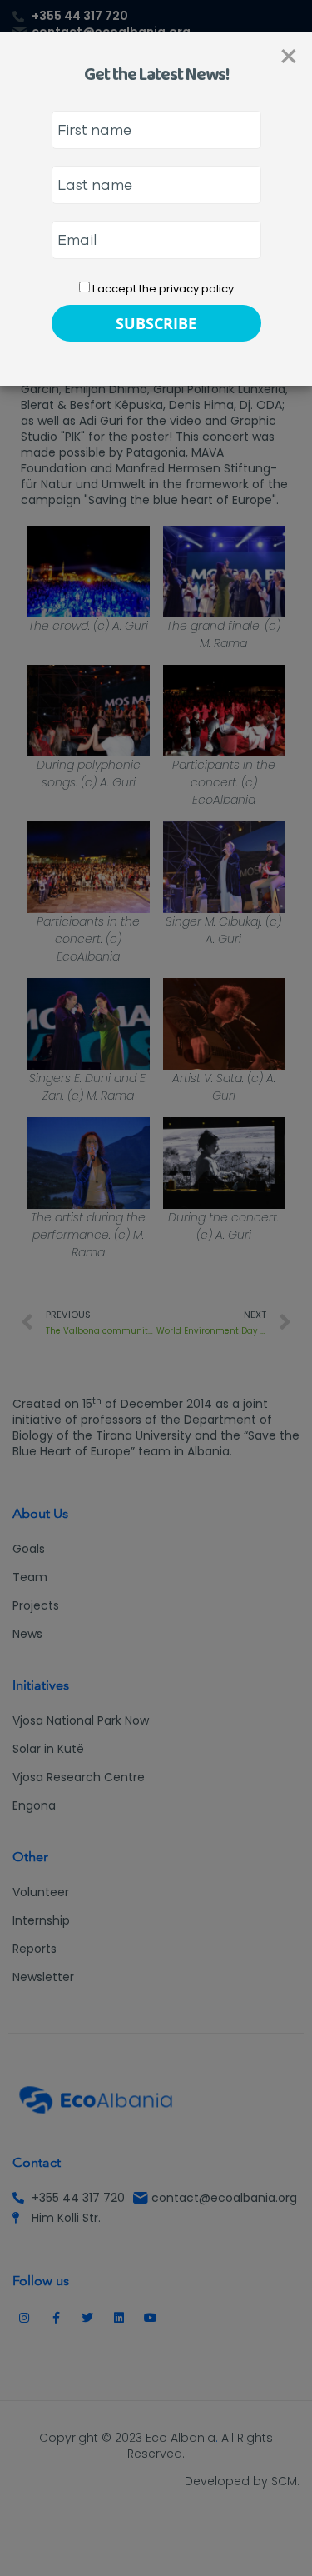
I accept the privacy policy (162, 289)
